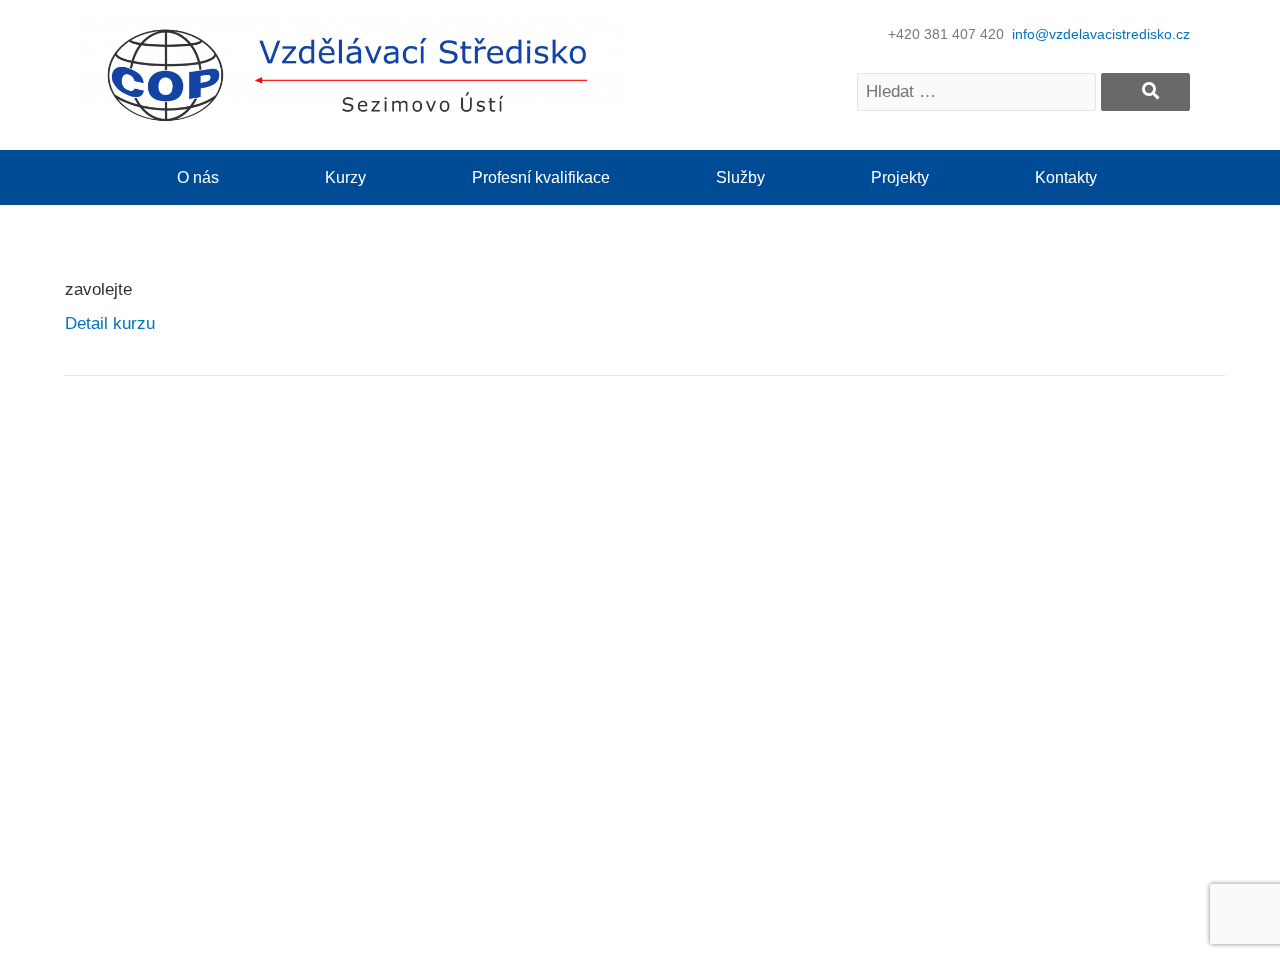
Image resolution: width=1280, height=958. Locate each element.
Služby (740, 177)
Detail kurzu (110, 323)
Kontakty (1066, 177)
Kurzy (345, 177)
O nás (198, 177)
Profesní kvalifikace (541, 177)
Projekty (900, 177)
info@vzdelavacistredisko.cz (1101, 34)
